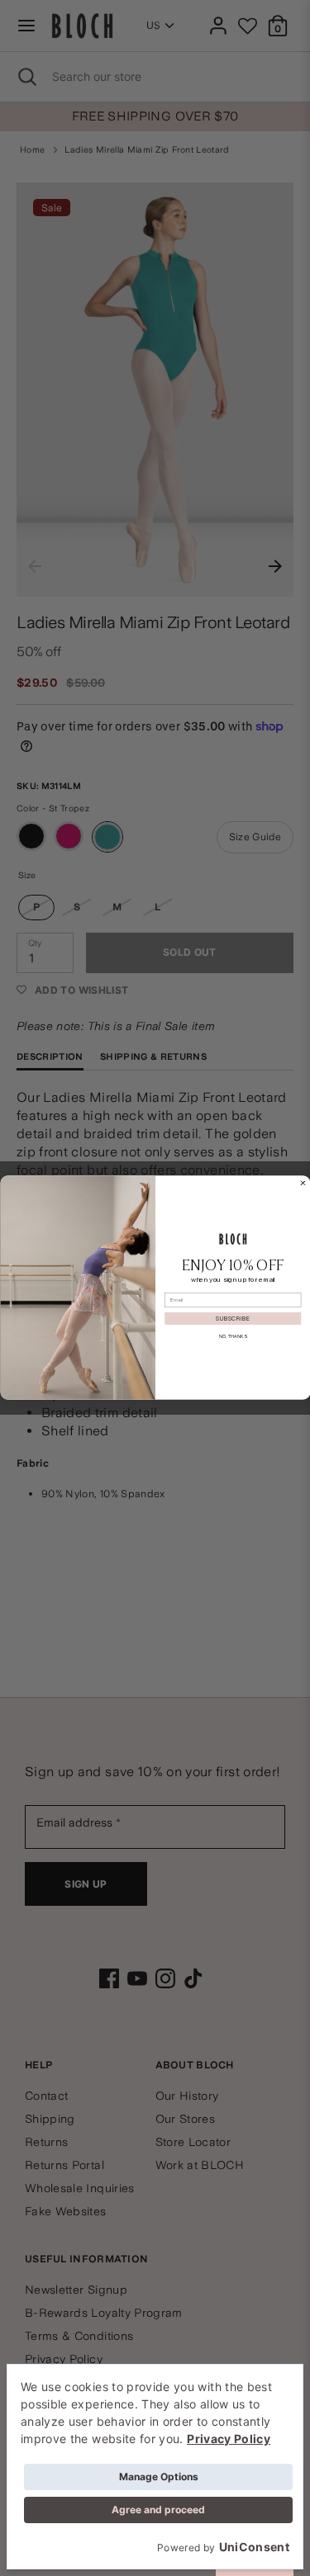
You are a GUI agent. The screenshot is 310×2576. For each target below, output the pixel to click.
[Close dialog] (303, 1184)
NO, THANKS (232, 1337)
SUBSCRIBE (233, 1319)
